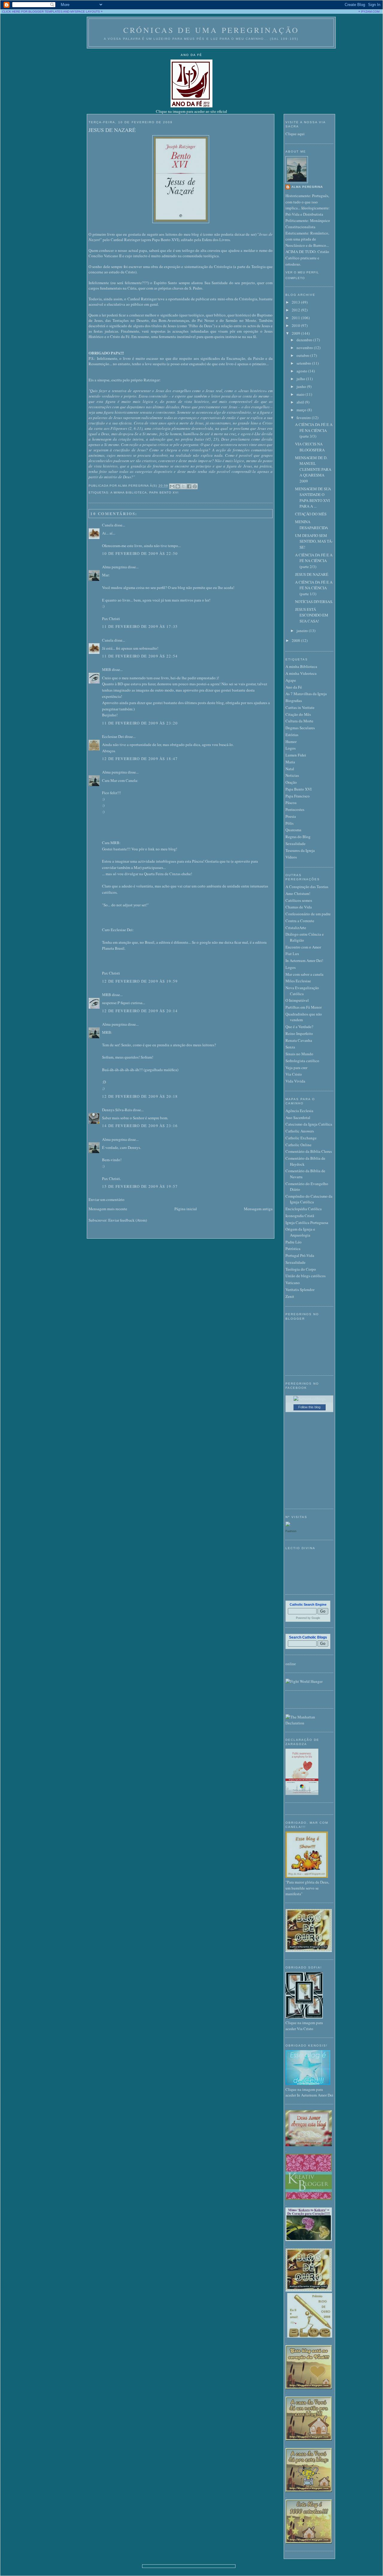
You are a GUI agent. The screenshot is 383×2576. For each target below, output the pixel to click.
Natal (290, 769)
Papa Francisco (298, 796)
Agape (291, 680)
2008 (296, 640)
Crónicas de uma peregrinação (211, 30)
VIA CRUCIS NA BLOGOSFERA (310, 447)
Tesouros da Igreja (300, 850)
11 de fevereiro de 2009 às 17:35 (140, 626)
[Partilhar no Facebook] (189, 486)
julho (301, 379)
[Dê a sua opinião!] (178, 486)
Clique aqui (295, 134)
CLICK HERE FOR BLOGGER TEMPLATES (32, 12)
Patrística (293, 1249)
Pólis (289, 823)
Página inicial (186, 1209)
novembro (305, 348)
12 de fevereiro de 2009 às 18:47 (140, 759)
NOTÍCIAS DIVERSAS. (314, 602)
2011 (296, 318)
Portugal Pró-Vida (300, 1255)
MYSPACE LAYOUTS (85, 12)
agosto (302, 371)
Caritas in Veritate (300, 707)
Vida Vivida (295, 1081)
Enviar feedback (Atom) (128, 1220)
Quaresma (293, 830)
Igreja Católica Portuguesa (307, 1222)
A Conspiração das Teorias (307, 887)
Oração (291, 782)
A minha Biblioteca (129, 492)
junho (302, 386)
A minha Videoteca (301, 673)
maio (301, 394)
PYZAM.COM (370, 12)
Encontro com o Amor (303, 947)
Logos (291, 748)
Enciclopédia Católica (304, 1209)
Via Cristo (294, 1074)
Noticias (292, 775)
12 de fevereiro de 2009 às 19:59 (140, 981)
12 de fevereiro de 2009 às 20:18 (140, 1096)
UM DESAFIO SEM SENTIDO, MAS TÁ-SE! (314, 541)
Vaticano (293, 1283)
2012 (296, 310)
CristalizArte (296, 928)
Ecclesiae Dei (113, 736)
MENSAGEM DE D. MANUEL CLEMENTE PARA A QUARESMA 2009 (313, 469)
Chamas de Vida (299, 907)
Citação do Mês (298, 714)
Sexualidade (295, 844)
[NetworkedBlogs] (310, 1399)
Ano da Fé (294, 687)
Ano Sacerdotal (298, 1118)
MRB (107, 669)
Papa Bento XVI (164, 492)
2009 (296, 333)
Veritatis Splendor (300, 1289)
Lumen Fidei (296, 755)
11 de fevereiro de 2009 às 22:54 (140, 656)
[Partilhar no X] (183, 486)
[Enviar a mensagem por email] (172, 486)
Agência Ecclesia (299, 1111)
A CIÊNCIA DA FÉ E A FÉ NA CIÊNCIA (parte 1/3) (314, 588)
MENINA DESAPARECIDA (311, 525)
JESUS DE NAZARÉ (112, 130)
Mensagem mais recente (108, 1209)
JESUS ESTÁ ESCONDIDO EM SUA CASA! (312, 615)
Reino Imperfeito (299, 1033)
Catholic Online (298, 1145)
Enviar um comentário (107, 1199)
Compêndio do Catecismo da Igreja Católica (309, 1199)
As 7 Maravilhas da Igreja (306, 694)
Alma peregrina (114, 567)
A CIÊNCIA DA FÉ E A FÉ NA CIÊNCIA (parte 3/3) (314, 430)
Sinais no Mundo (299, 1054)
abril (301, 402)
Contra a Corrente (300, 921)
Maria (290, 762)
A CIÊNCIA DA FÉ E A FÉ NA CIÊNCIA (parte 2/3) (314, 561)
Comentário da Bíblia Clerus (309, 1151)
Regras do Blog (298, 837)
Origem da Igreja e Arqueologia (300, 1232)
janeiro (303, 631)
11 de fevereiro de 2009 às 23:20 (140, 723)
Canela (108, 525)
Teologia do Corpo (301, 1269)
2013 (296, 302)
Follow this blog (309, 1407)
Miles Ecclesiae (298, 981)
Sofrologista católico (302, 1061)
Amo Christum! (298, 893)
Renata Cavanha (299, 1040)
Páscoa (291, 803)
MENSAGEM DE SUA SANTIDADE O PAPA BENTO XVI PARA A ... (313, 498)
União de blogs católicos (306, 1276)
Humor (291, 742)
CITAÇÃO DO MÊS (311, 514)
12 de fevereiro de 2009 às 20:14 (140, 1011)
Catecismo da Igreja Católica (309, 1124)
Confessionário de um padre (308, 914)
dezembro (305, 340)
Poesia (291, 816)
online (291, 1664)
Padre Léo (294, 1242)
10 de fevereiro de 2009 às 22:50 (140, 553)
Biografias (294, 701)
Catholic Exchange (301, 1138)
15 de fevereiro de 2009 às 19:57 (140, 1186)
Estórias (292, 735)
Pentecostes (295, 809)
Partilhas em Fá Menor (304, 1007)
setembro (304, 363)
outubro (303, 355)
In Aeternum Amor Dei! (304, 960)
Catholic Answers (300, 1131)
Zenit (290, 1296)
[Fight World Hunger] (304, 1681)
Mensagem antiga (258, 1209)
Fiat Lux (292, 954)
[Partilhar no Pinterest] (195, 486)
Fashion (291, 1531)
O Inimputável (297, 1000)
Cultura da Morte (299, 721)
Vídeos (291, 857)
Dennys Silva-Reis (117, 1110)
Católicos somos (299, 900)
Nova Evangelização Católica (302, 991)
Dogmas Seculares (300, 728)
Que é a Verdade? (299, 1027)
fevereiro (304, 418)
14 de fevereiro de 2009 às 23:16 (140, 1126)
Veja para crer (296, 1068)
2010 (296, 325)
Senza (290, 1047)
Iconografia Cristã (300, 1216)
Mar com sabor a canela (304, 974)
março (302, 410)
